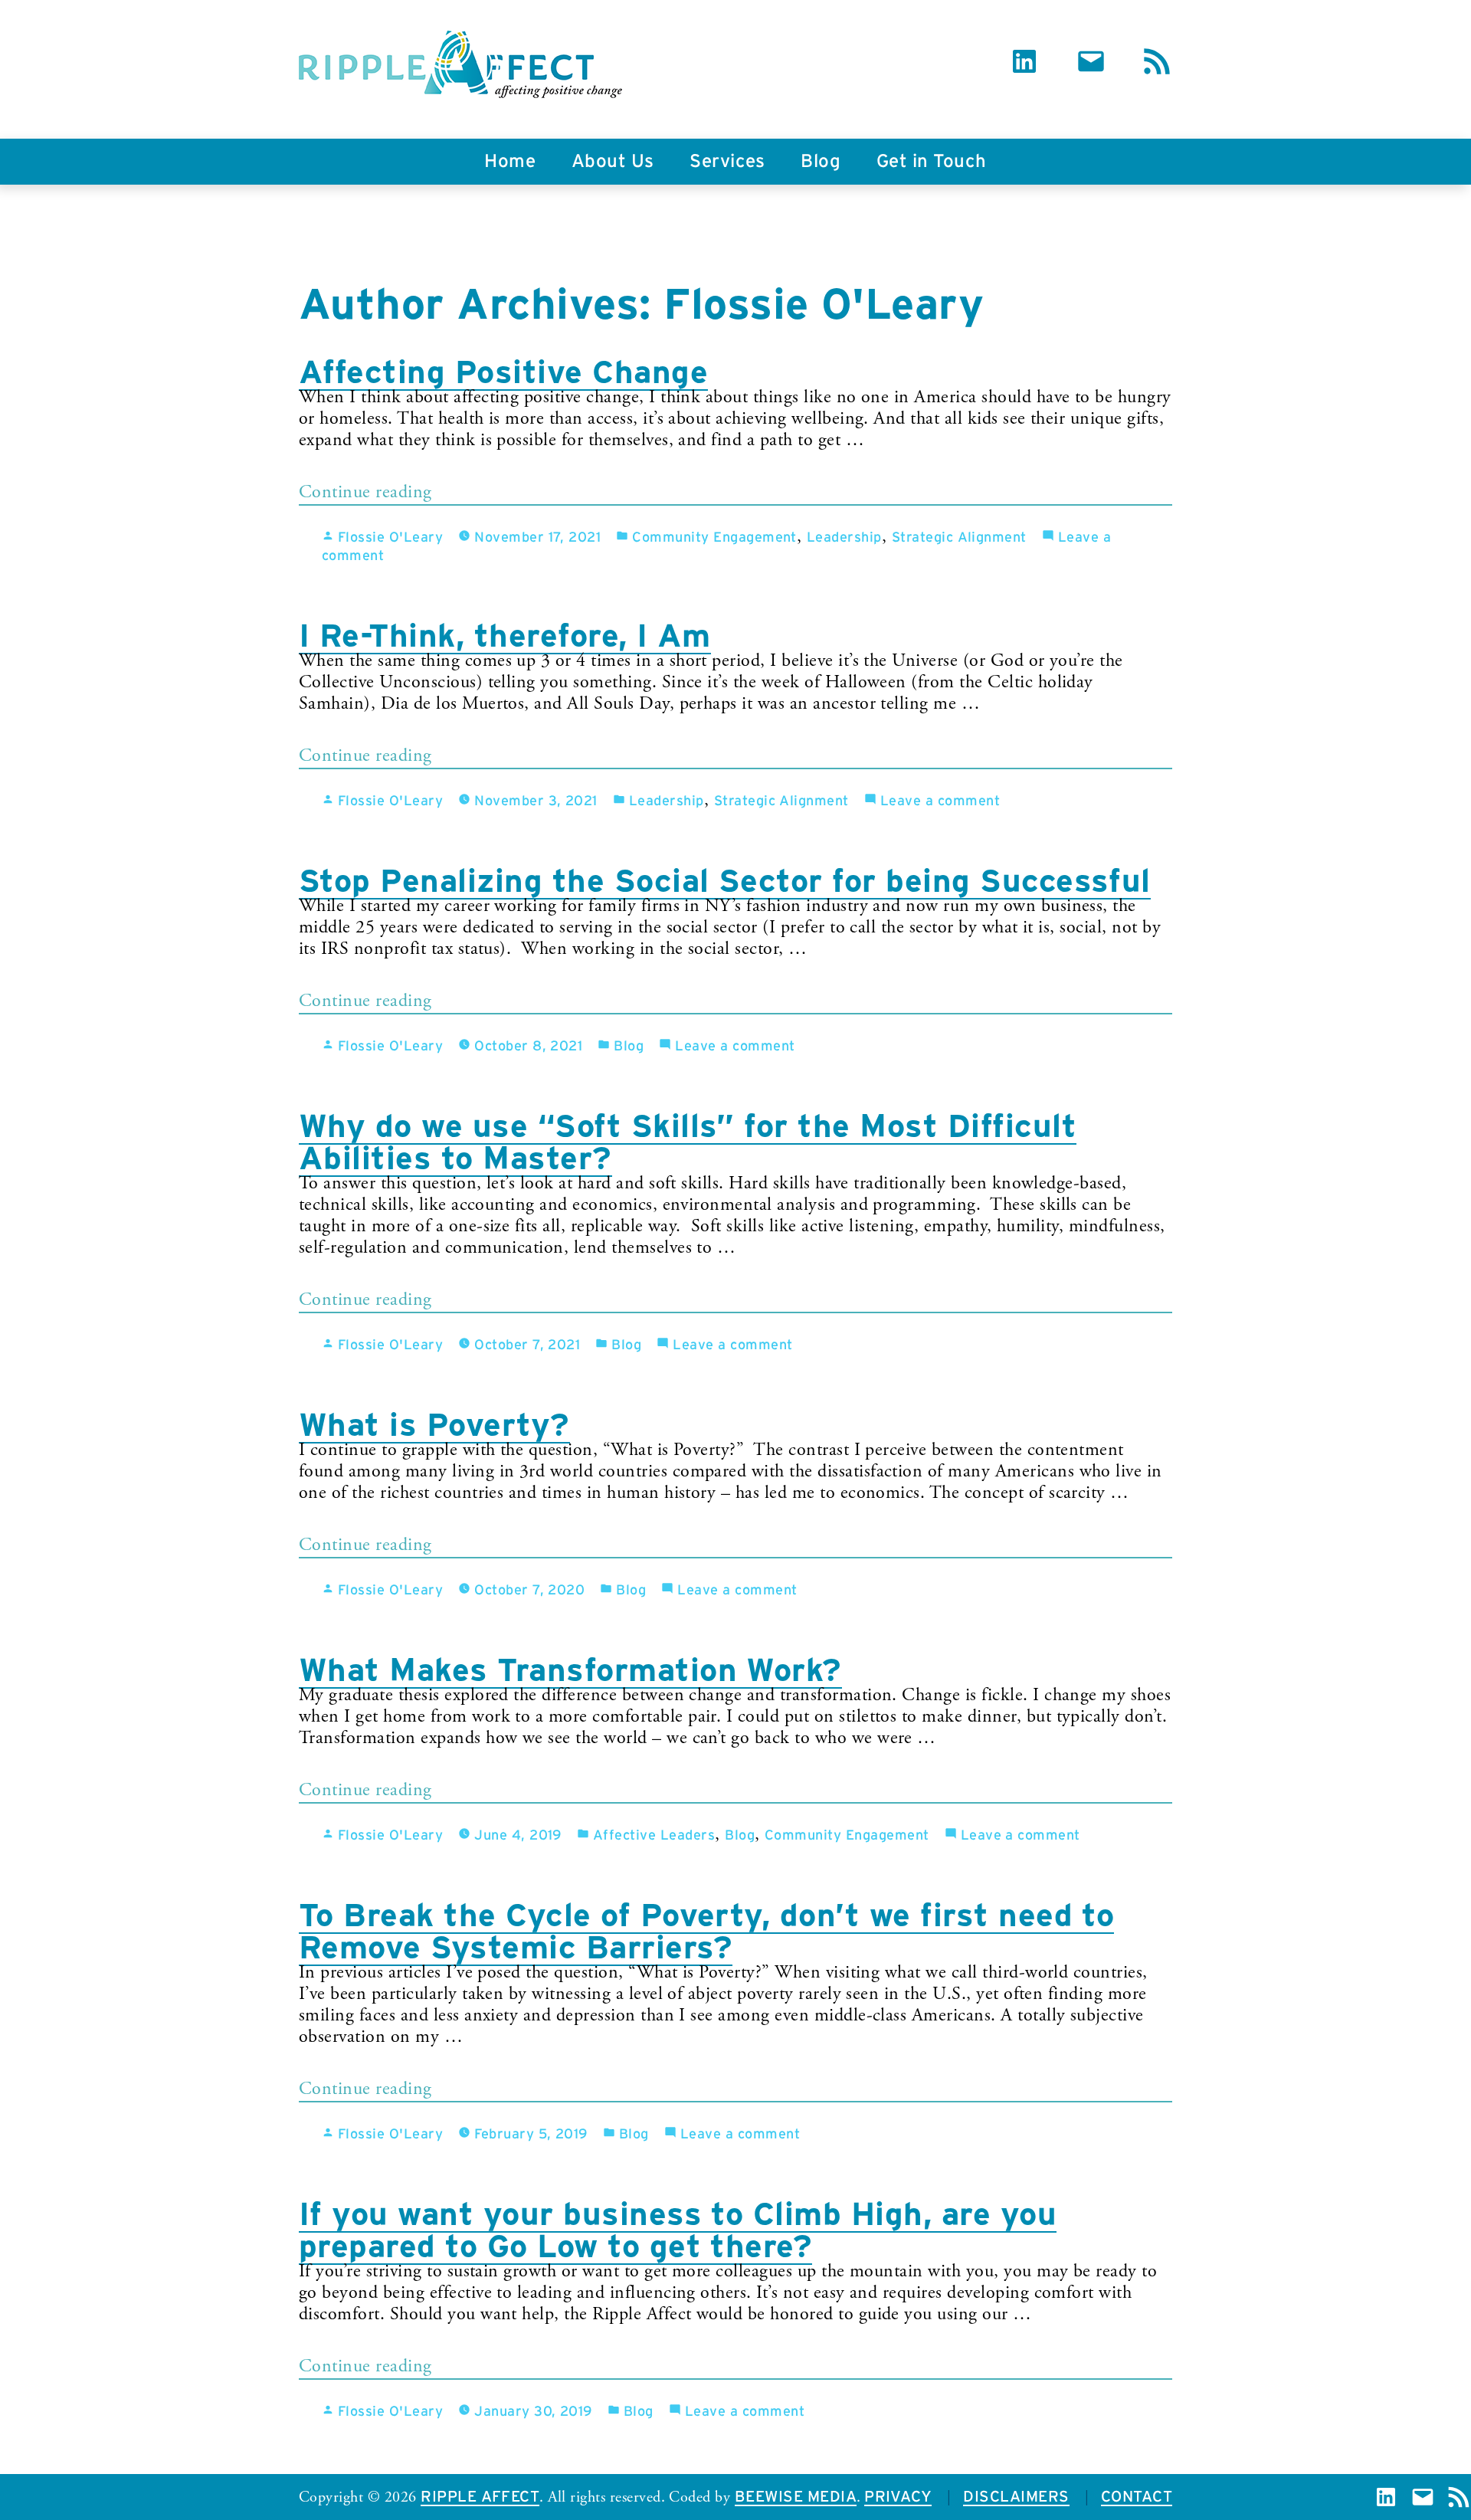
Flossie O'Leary (390, 538)
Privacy (898, 2497)
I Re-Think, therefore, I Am (505, 635)
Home (510, 162)
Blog (821, 162)
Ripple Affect (480, 2497)
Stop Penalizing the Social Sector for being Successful (725, 880)
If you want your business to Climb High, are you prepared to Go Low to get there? (678, 2230)
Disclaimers (1016, 2497)
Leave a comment (940, 801)
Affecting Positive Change (503, 372)
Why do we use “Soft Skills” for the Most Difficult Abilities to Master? (688, 1142)
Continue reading (403, 495)
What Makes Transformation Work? (570, 1670)
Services (727, 162)
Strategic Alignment (959, 538)
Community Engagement (714, 538)
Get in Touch (932, 162)
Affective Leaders (654, 1836)
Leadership (844, 538)
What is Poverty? (434, 1424)
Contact (1137, 2497)
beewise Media (796, 2497)
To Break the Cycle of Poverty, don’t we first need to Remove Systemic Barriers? (706, 1931)
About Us (613, 162)
